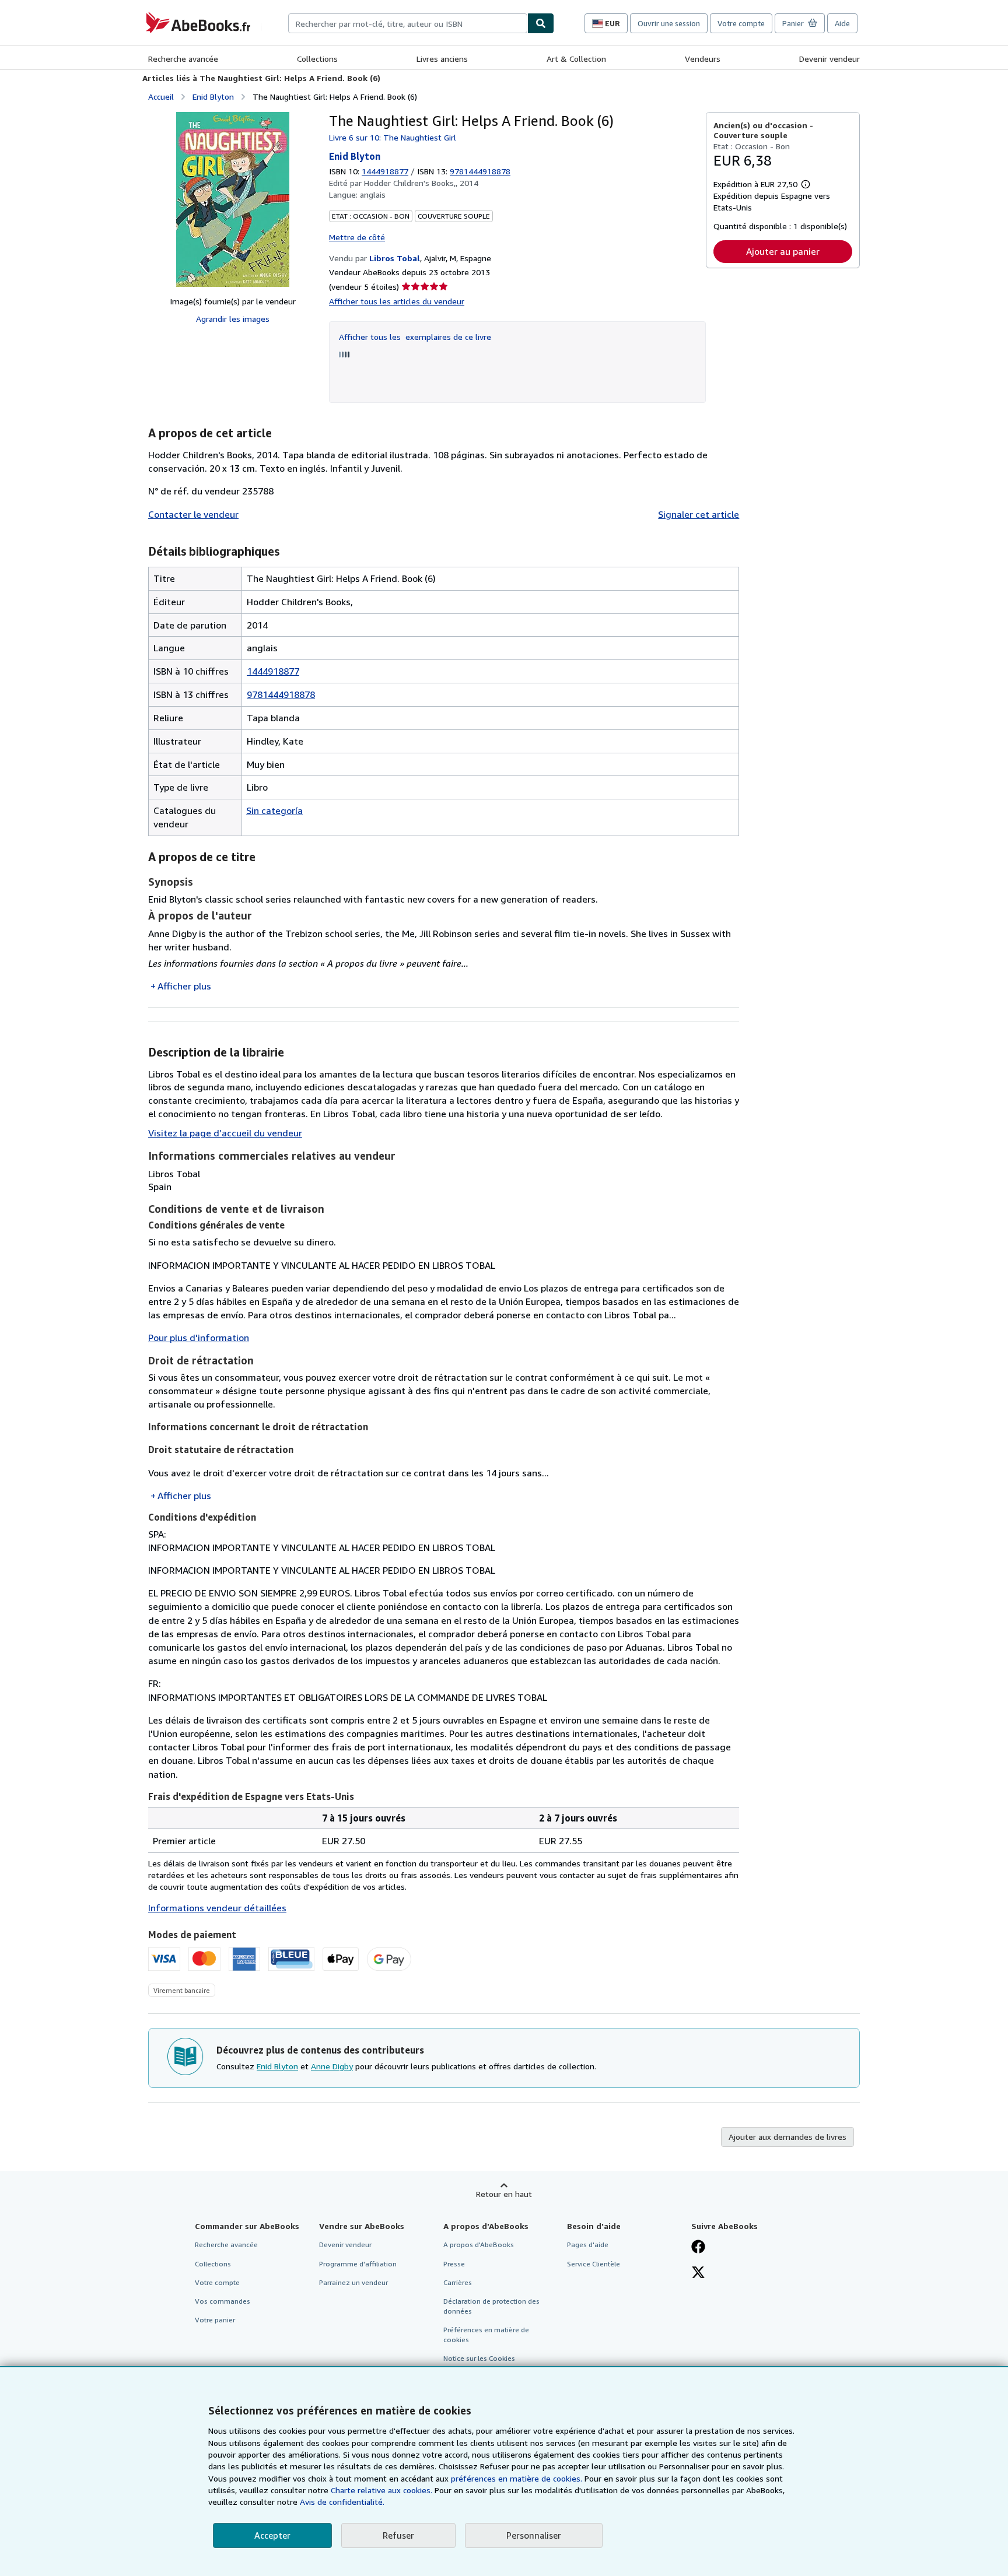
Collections (317, 59)
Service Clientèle (594, 2264)
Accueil (161, 96)
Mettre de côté (357, 237)
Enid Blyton (213, 96)
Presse (454, 2264)
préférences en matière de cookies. (517, 2478)
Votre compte (741, 23)
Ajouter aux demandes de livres (787, 2137)
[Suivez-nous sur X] (698, 2273)
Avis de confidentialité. (342, 2502)
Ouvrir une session (669, 23)
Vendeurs (703, 59)
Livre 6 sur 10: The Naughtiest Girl (393, 137)
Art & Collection (576, 59)
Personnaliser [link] (534, 2535)
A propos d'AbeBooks (479, 2245)
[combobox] (408, 23)
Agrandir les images (233, 319)
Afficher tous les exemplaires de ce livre (415, 337)
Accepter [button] (272, 2535)
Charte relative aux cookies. (383, 2490)
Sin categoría (274, 810)
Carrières (458, 2282)
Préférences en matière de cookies (486, 2335)
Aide (842, 23)
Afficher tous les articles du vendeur (397, 301)
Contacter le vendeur (193, 514)
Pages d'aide (588, 2245)
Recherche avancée (183, 59)
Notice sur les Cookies (479, 2358)
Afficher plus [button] (184, 986)
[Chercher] (541, 23)
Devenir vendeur (829, 59)
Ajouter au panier (783, 251)
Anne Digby (332, 2066)
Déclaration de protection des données (491, 2306)
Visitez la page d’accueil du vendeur (225, 1133)
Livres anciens (442, 59)
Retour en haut (504, 2194)
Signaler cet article (699, 514)
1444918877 (385, 171)
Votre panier (215, 2320)
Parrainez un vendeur (353, 2282)
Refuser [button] (398, 2535)
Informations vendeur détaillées (217, 1908)
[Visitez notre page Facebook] (698, 2248)
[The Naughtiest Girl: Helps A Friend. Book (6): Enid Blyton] (233, 199)
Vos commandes (223, 2301)
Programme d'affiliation (358, 2264)
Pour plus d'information (199, 1338)
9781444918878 (281, 694)
